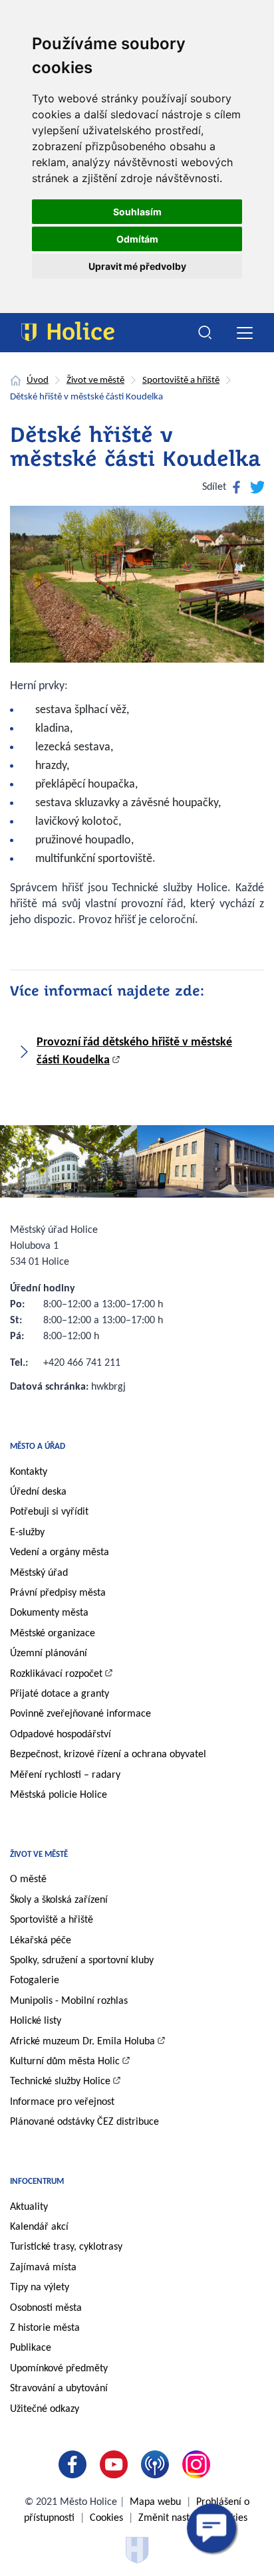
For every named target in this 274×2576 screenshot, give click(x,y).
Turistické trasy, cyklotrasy (66, 2247)
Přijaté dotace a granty (60, 1694)
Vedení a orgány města (60, 1553)
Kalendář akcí (39, 2227)
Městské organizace (53, 1634)
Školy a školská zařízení (59, 1900)
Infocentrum (37, 2182)
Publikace (31, 2348)
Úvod (38, 380)
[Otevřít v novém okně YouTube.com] (116, 2464)
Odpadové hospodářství (61, 1735)
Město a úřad (38, 1447)
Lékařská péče (41, 1941)
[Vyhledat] (205, 333)
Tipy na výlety (40, 2288)
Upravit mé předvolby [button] (137, 266)
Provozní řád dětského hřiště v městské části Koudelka (134, 1051)
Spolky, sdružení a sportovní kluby (82, 1961)
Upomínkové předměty (59, 2369)
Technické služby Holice (60, 2082)
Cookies (106, 2518)
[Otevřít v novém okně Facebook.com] (75, 2464)
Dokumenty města (49, 1613)
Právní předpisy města (58, 1593)
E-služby (27, 1533)
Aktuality (29, 2207)
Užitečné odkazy (45, 2409)
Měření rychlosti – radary (65, 1775)
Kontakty (29, 1472)
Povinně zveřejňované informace (80, 1714)
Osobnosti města (46, 2308)
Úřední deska (38, 1492)
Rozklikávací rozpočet (56, 1674)
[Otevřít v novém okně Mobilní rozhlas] (158, 2464)
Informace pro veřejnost (62, 2102)
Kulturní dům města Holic (65, 2062)
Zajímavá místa (43, 2268)
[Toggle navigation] (244, 333)
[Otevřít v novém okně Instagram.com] (199, 2464)
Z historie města (45, 2328)
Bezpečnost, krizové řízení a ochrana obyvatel (108, 1755)
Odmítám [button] (137, 239)
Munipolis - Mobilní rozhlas (69, 2001)
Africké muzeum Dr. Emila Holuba (82, 2042)
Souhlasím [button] (137, 212)
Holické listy (36, 2021)
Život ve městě (95, 380)
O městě (28, 1879)
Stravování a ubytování (59, 2389)
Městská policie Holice (59, 1795)
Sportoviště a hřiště (181, 380)
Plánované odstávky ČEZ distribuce (84, 2122)
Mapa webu (155, 2502)
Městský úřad (39, 1573)
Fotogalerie (35, 1981)
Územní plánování (49, 1654)
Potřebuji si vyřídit (49, 1512)
